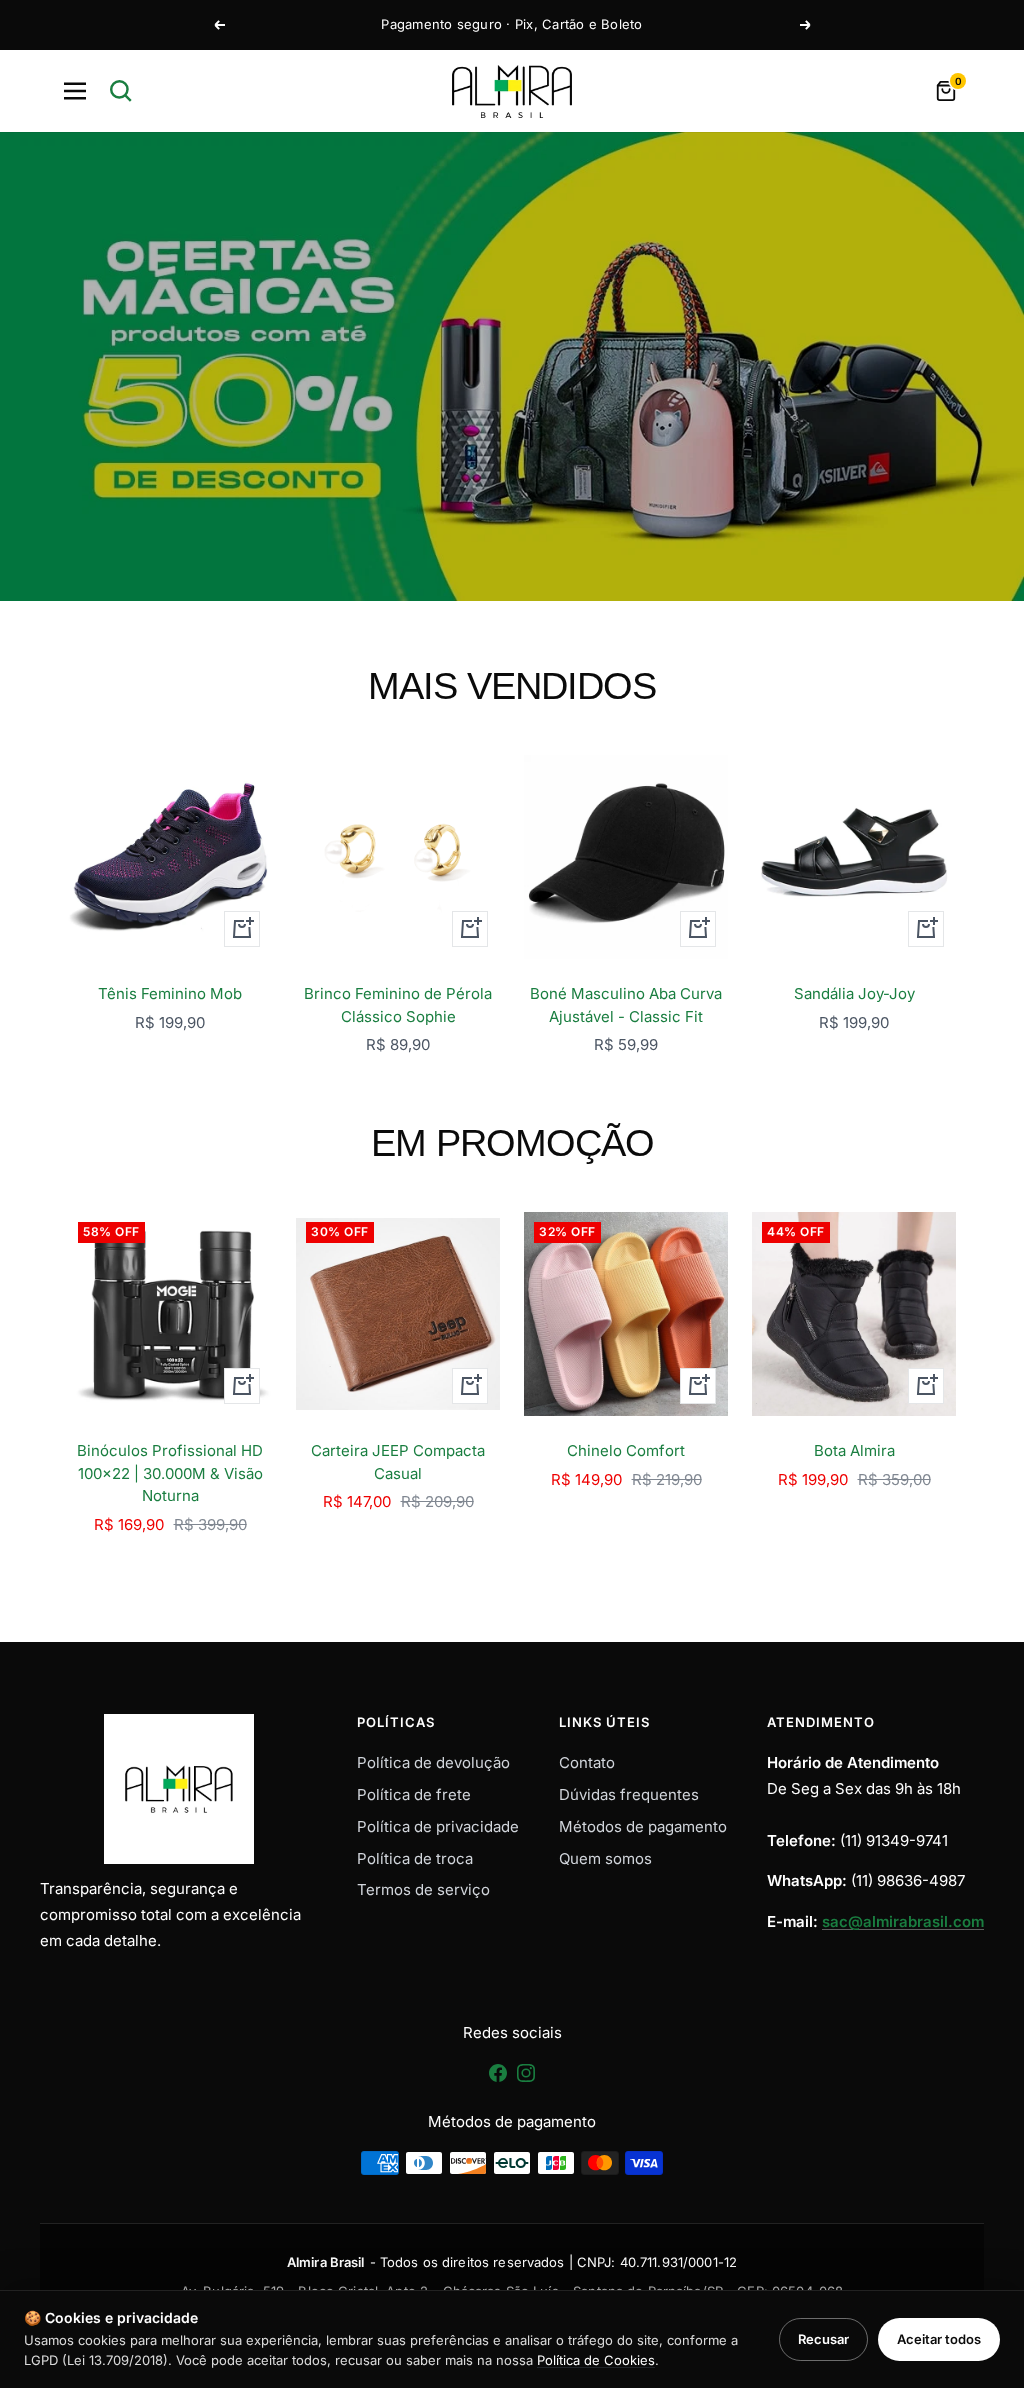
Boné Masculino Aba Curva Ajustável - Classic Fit (626, 1005)
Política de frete (414, 1794)
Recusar (823, 2339)
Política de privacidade (438, 1826)
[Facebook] (500, 2079)
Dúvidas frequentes (629, 1794)
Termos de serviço (423, 1889)
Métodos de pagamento (643, 1826)
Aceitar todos (939, 2339)
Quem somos (605, 1858)
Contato (587, 1762)
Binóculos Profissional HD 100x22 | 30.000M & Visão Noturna (170, 1473)
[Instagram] (526, 2079)
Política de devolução (433, 1762)
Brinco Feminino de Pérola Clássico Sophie (398, 1005)
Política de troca (415, 1858)
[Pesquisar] (121, 91)
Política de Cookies (596, 2360)
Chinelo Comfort (626, 1450)
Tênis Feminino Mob (170, 993)
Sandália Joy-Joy (854, 993)
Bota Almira (854, 1450)
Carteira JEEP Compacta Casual (398, 1462)
